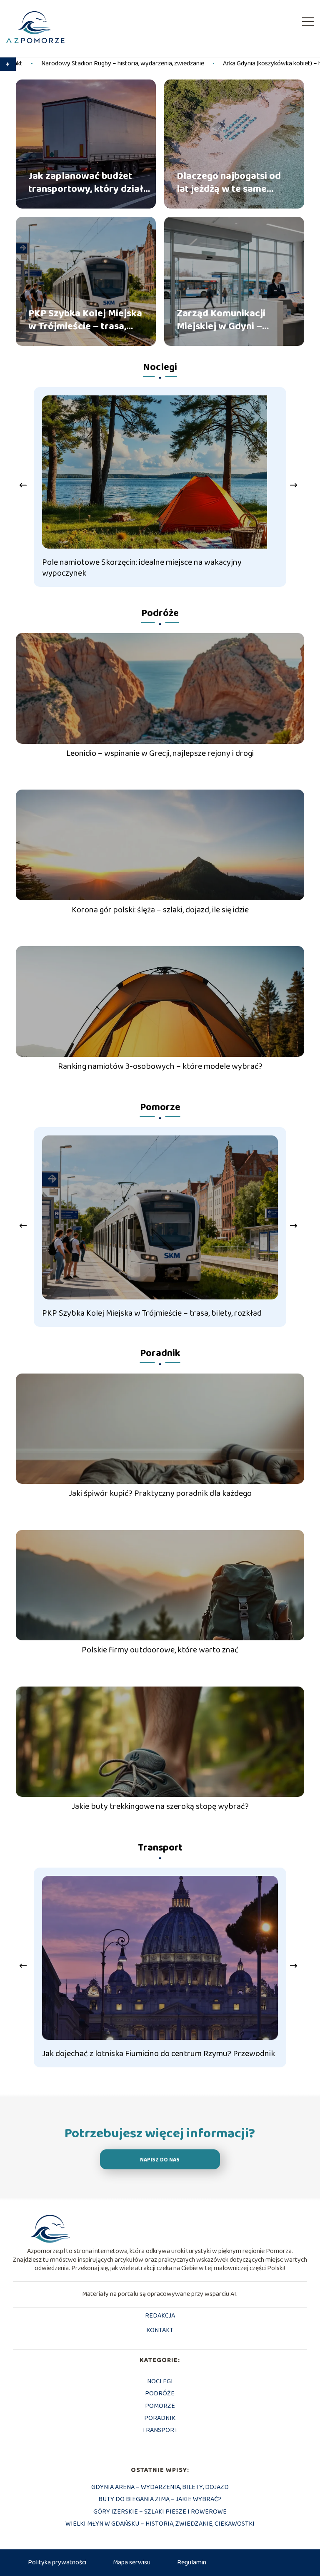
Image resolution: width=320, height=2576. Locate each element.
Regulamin (192, 2562)
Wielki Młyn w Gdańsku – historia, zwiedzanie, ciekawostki (160, 2524)
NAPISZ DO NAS (160, 2160)
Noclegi (160, 367)
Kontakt (160, 2331)
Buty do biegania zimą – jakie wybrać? (160, 2499)
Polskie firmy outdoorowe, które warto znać (160, 1650)
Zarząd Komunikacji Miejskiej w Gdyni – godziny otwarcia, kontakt (221, 320)
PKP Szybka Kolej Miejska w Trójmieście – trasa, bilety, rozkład (85, 320)
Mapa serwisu (132, 2562)
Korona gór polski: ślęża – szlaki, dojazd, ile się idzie (160, 910)
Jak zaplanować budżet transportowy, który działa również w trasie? (89, 182)
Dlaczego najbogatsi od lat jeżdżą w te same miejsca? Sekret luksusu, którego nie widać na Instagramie (231, 182)
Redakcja (160, 2316)
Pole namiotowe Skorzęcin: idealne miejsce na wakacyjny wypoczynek (142, 568)
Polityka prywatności (57, 2562)
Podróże (160, 613)
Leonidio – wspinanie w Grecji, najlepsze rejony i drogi (160, 753)
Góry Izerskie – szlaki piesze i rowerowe (160, 2512)
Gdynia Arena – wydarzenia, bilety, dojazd (160, 2487)
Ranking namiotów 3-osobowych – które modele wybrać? (160, 1066)
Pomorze (160, 1107)
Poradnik (160, 1353)
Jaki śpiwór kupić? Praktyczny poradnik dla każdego (160, 1493)
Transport (160, 1848)
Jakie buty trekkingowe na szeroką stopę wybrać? (160, 1806)
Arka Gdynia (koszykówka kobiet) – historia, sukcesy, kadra (189, 64)
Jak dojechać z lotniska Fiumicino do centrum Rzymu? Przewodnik (159, 2054)
